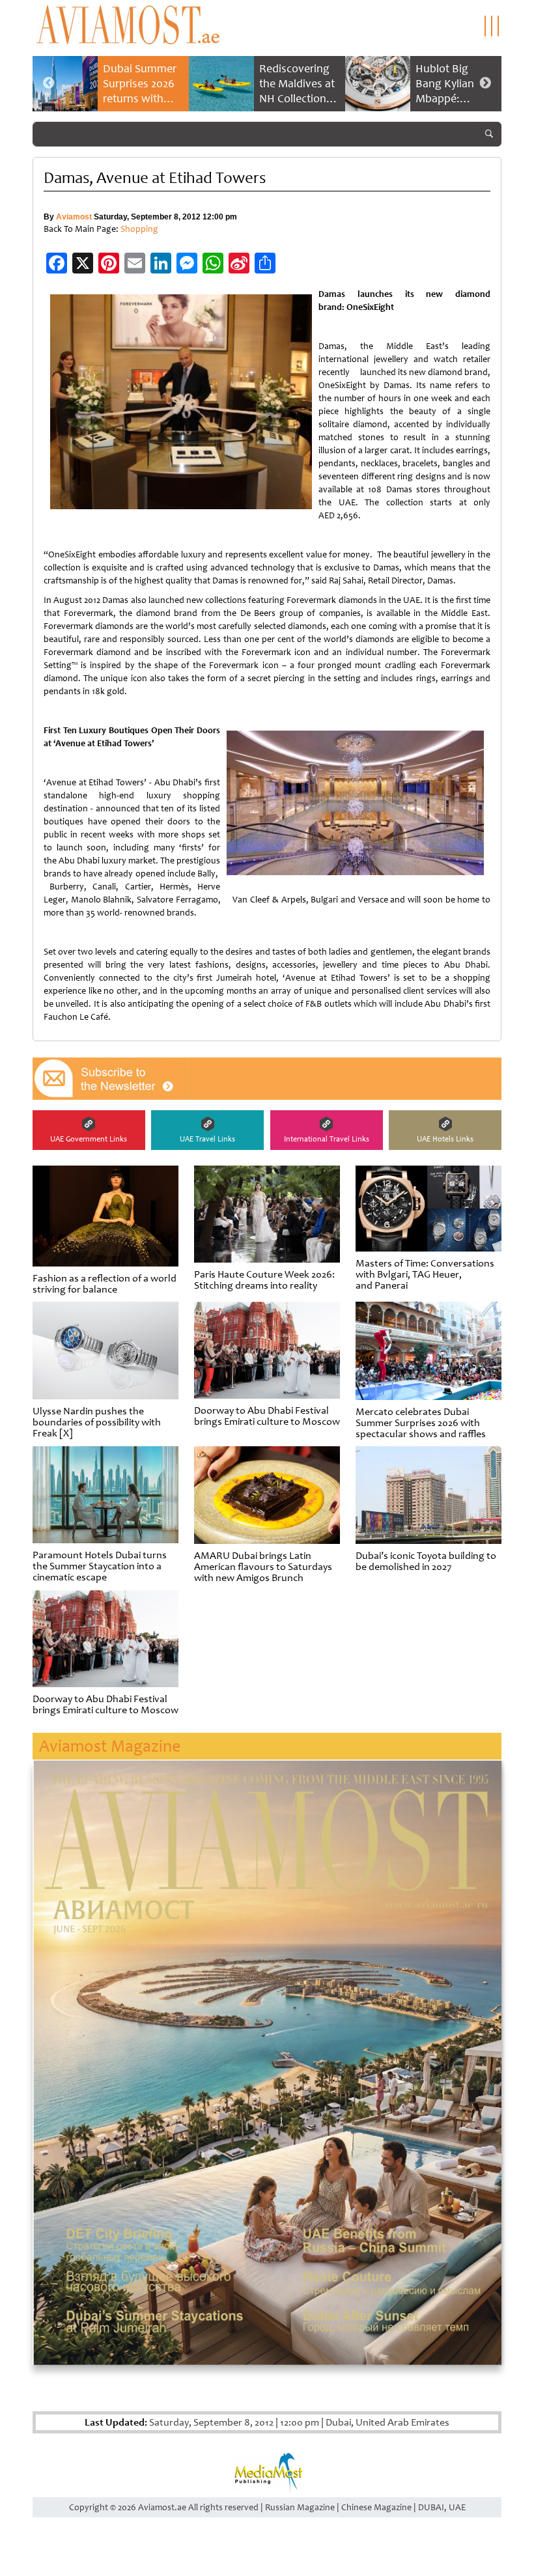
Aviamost (74, 217)
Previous (49, 83)
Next (485, 83)
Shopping (139, 229)
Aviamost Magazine (110, 1746)
